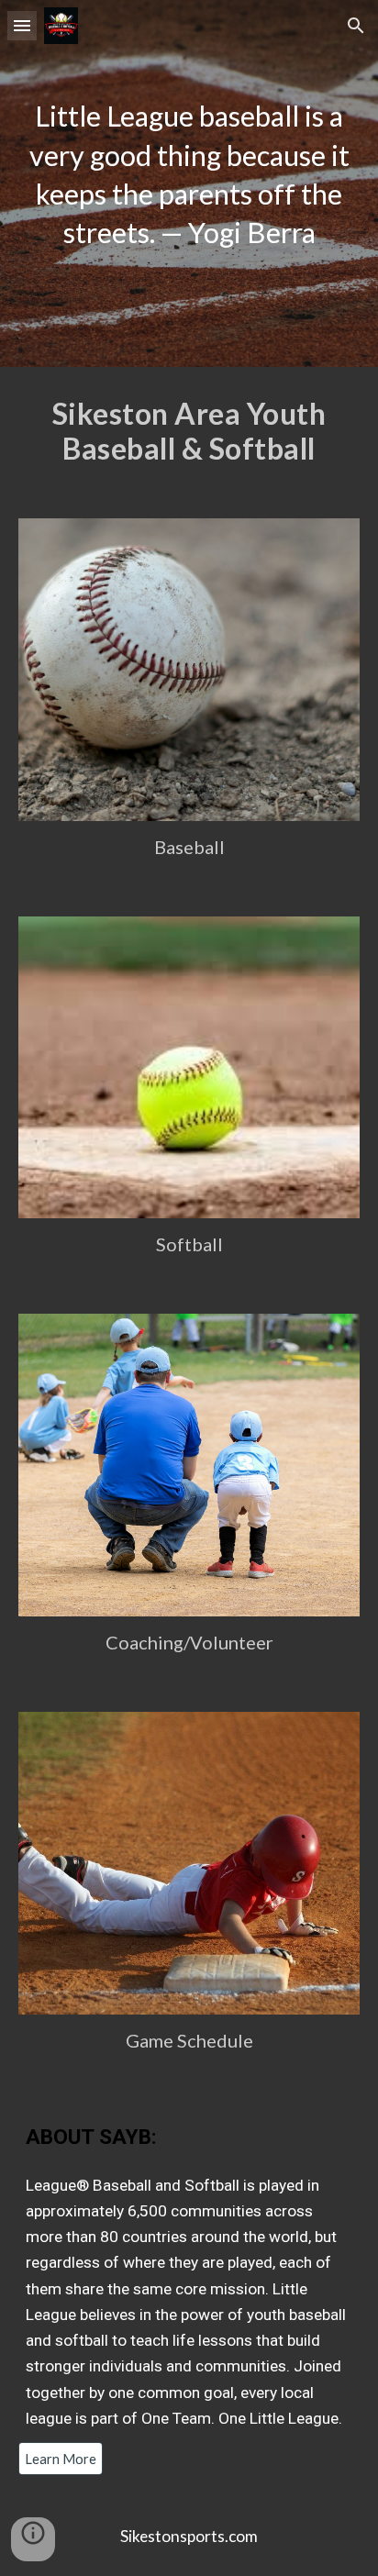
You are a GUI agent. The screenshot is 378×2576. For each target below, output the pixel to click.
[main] (189, 183)
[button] (22, 25)
